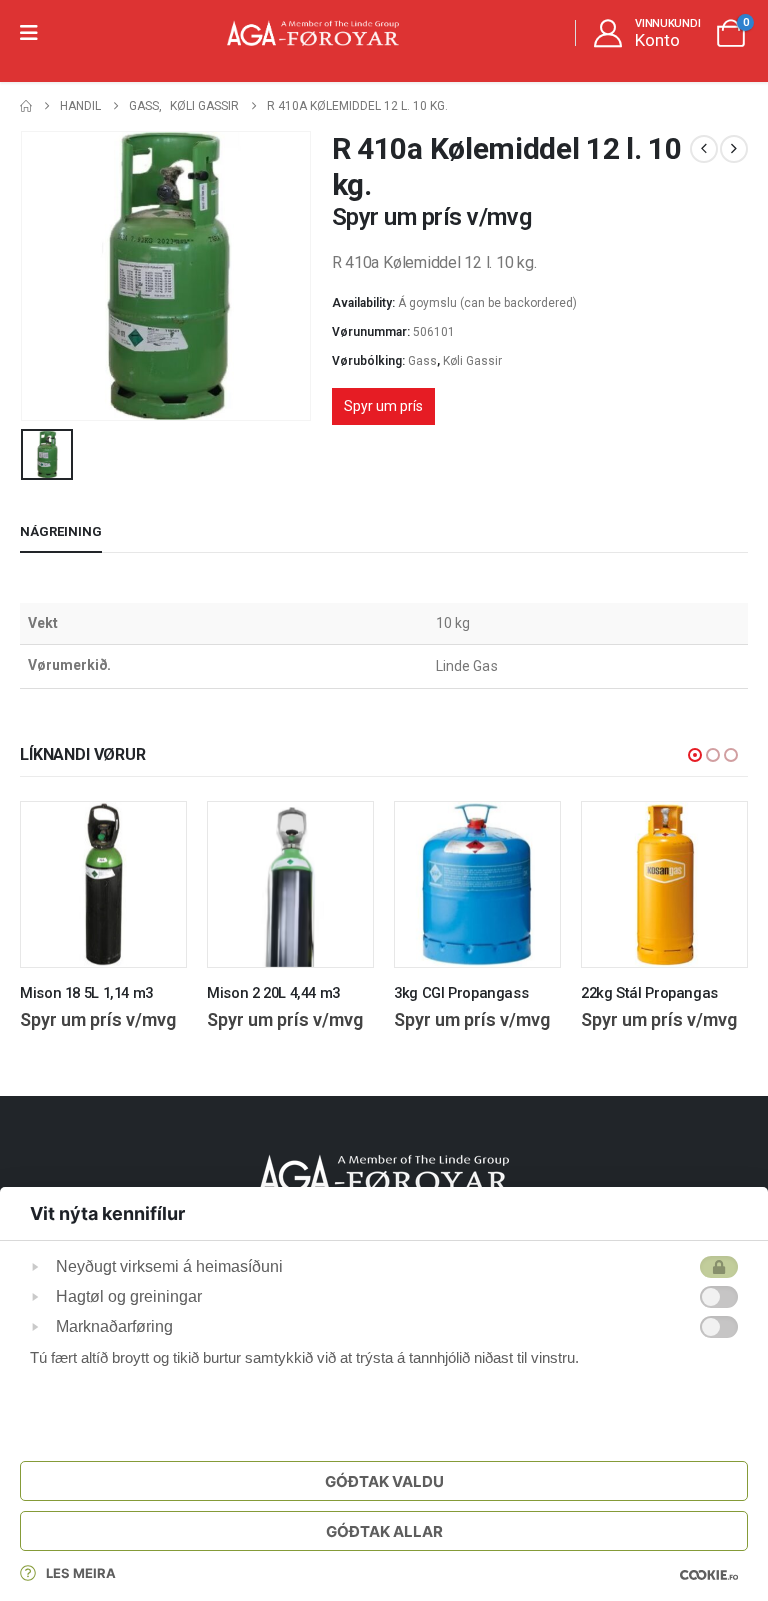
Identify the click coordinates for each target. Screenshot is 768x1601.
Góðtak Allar (384, 1531)
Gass (422, 361)
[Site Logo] (313, 33)
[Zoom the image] (384, 1165)
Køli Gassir (472, 361)
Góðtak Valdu (384, 1481)
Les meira (81, 1573)
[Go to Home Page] (26, 106)
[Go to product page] (103, 884)
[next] (734, 149)
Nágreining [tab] (61, 531)
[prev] (704, 149)
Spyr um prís (383, 406)
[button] (695, 755)
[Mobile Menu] (35, 33)
